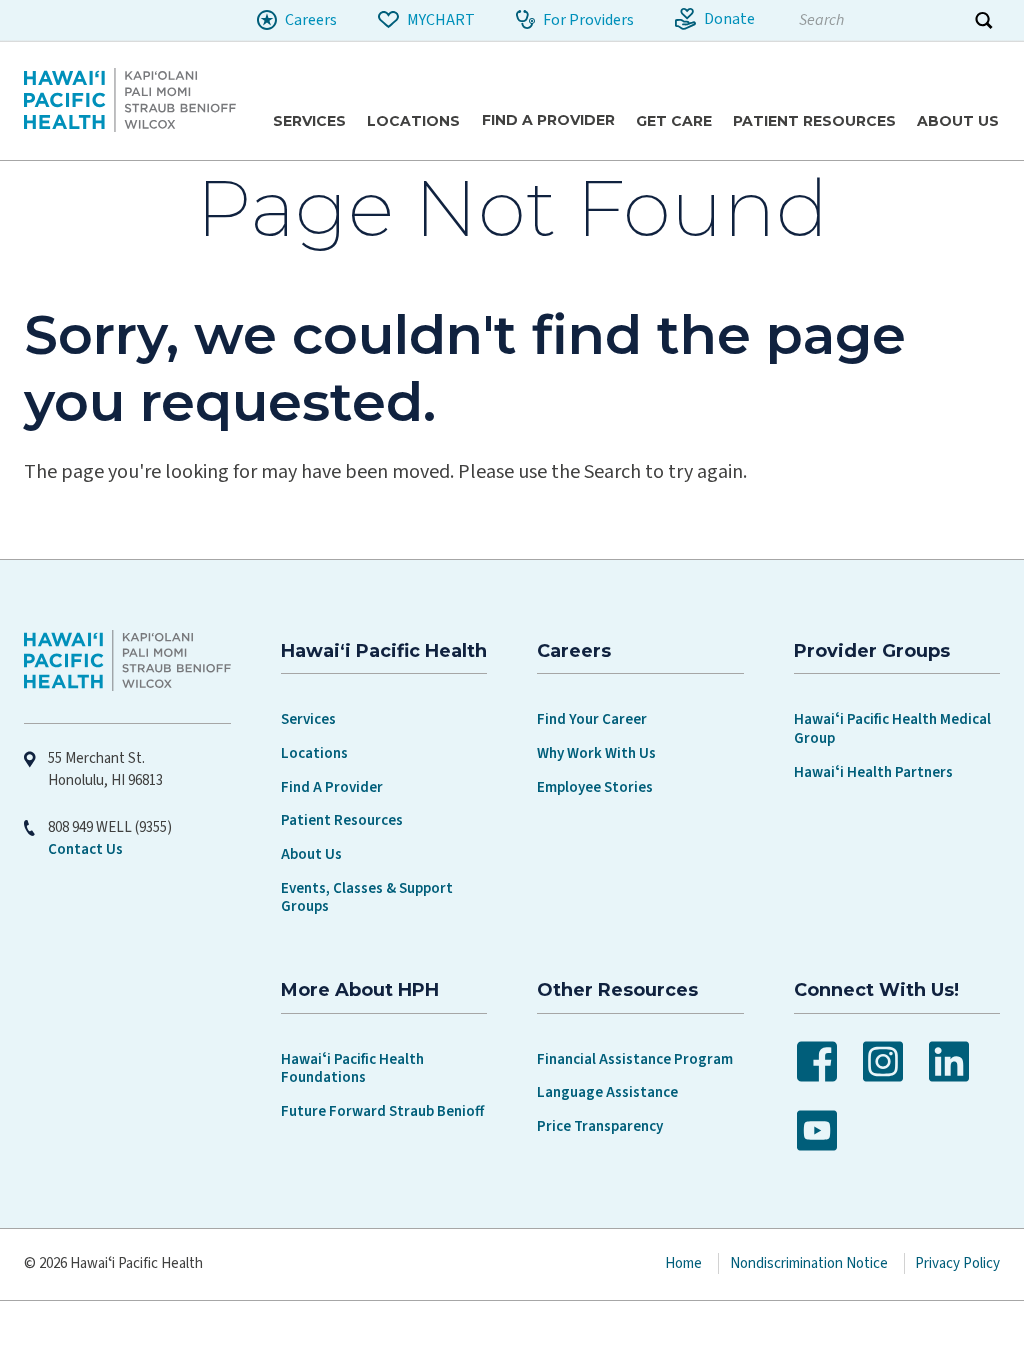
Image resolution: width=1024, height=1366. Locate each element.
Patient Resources (342, 820)
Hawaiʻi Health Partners (873, 772)
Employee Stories (595, 787)
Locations (314, 753)
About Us (311, 854)
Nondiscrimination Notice (809, 1263)
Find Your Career (592, 719)
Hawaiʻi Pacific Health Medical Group (892, 729)
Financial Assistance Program (635, 1059)
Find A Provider (332, 787)
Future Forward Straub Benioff (382, 1111)
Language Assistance (607, 1092)
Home (683, 1263)
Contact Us (85, 849)
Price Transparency (600, 1126)
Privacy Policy (957, 1263)
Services (308, 719)
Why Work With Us (596, 753)
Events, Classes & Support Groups (367, 898)
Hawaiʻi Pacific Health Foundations (352, 1069)
